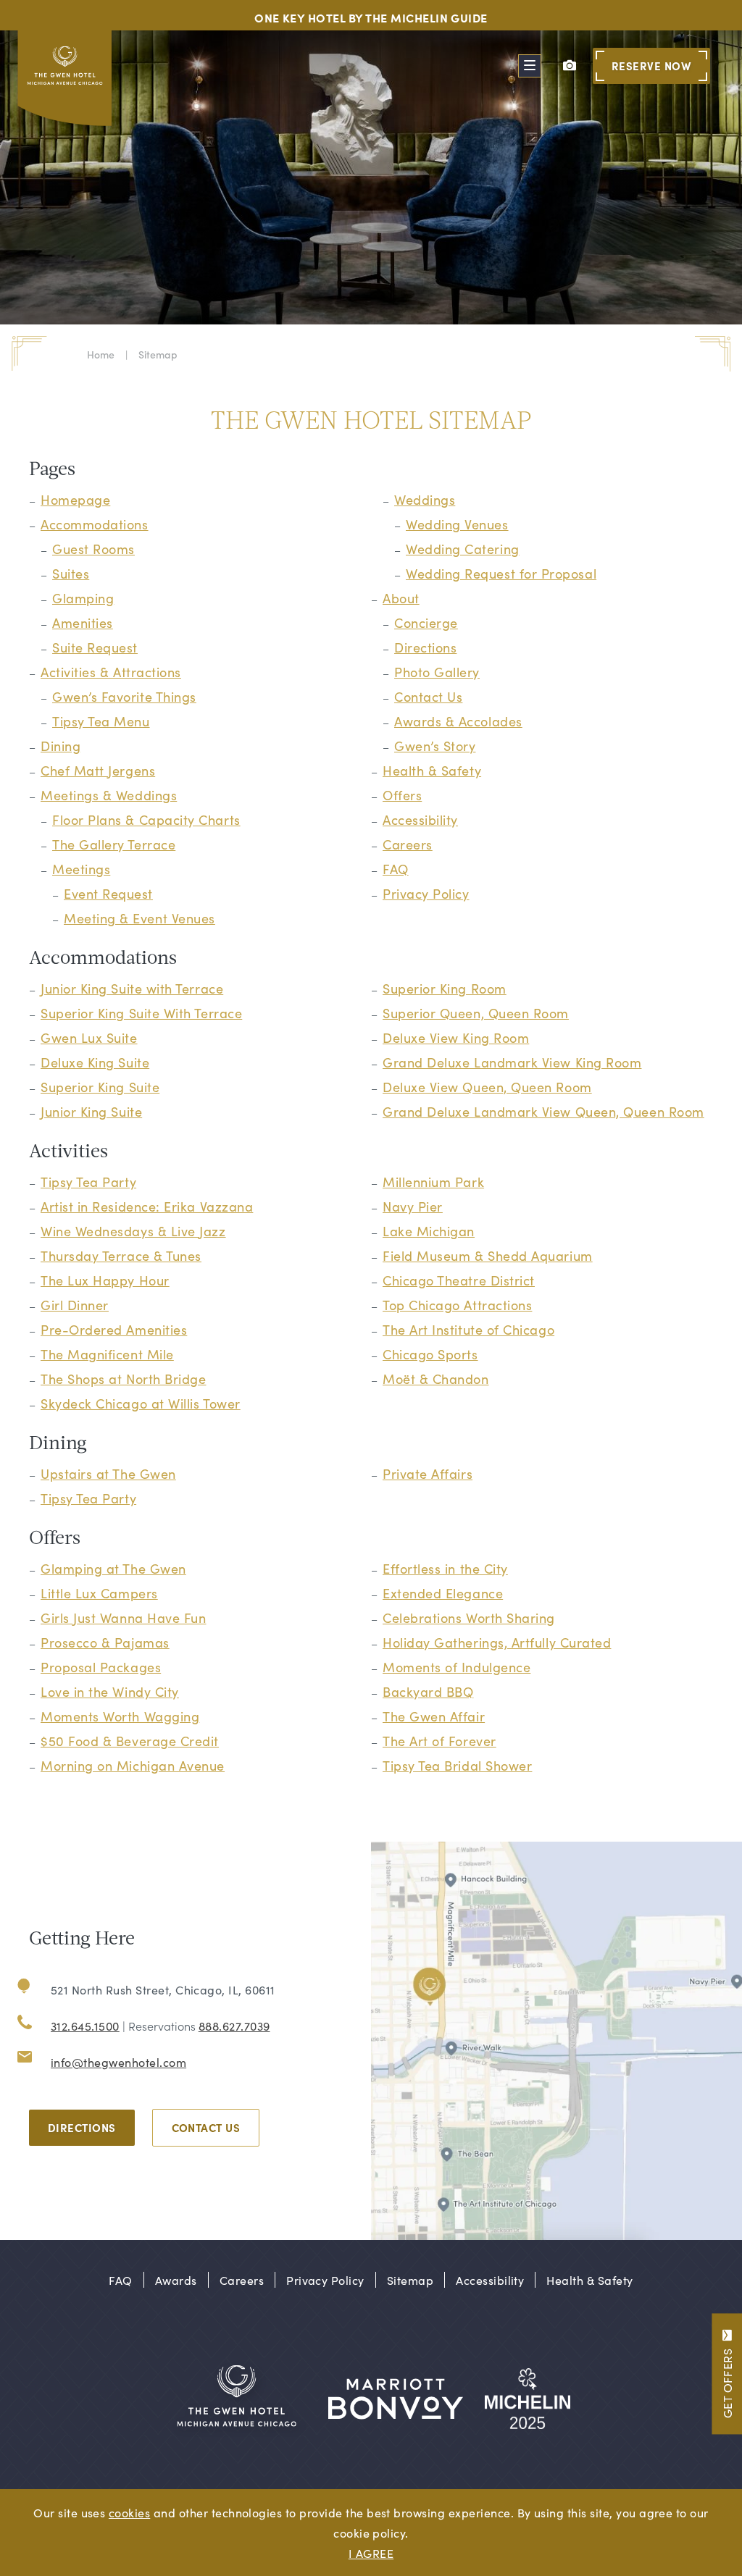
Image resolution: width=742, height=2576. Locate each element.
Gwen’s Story (435, 746)
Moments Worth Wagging (120, 1716)
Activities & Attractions (111, 672)
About (401, 598)
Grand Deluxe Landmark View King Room (512, 1062)
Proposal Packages (101, 1667)
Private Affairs (428, 1473)
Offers (402, 795)
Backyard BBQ (428, 1691)
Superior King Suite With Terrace (141, 1013)
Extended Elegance (443, 1593)
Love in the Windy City (110, 1691)
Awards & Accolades (458, 721)
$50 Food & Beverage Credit (130, 1741)
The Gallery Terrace (114, 844)
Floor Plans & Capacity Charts (146, 819)
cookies (129, 2512)
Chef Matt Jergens (98, 770)
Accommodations (95, 524)
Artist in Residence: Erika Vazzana (147, 1206)
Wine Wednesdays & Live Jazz (133, 1231)
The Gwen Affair (434, 1716)
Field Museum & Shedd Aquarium (488, 1255)
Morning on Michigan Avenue (133, 1765)
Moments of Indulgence (457, 1667)
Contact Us (428, 696)
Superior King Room (445, 988)
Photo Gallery (437, 672)
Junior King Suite (91, 1111)
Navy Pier (413, 1206)
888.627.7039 (234, 2026)
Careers (408, 844)
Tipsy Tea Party (88, 1182)
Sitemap (410, 2280)
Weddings (425, 499)
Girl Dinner (75, 1305)
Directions (425, 647)
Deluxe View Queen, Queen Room (487, 1087)
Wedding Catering (463, 549)
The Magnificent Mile (107, 1354)
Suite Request (95, 647)
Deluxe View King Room (456, 1037)
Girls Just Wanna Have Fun (124, 1618)
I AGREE (371, 2553)
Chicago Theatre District (459, 1280)
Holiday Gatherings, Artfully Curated (497, 1642)
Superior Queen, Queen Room (476, 1013)
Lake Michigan (429, 1231)
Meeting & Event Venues (139, 918)
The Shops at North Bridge (124, 1379)
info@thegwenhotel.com (118, 2062)
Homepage (75, 499)
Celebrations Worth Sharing (469, 1618)
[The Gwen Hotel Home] (66, 81)
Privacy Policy (426, 893)
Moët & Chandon (436, 1379)
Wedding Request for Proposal (501, 573)
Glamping (83, 598)
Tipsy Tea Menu (101, 721)
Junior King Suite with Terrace (132, 988)
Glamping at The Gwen (113, 1568)
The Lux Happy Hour (105, 1280)
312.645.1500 (85, 2026)
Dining (61, 746)
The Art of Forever (439, 1741)
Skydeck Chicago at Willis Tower (141, 1403)
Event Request (108, 893)
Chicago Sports (430, 1354)
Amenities (83, 622)
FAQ (396, 869)
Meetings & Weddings (109, 795)
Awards (176, 2280)
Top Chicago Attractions (457, 1305)
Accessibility (420, 819)
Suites (71, 573)
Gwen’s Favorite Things (124, 696)
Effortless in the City (445, 1568)
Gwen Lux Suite (89, 1037)
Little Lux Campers (99, 1593)
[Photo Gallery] (570, 65)
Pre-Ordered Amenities (114, 1329)
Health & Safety (432, 770)
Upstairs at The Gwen (108, 1473)
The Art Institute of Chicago (468, 1329)
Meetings (81, 869)
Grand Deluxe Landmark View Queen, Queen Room (543, 1111)
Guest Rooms (93, 549)
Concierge (426, 622)
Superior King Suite (100, 1087)
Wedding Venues (457, 524)
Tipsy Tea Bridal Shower (457, 1765)
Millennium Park (433, 1182)
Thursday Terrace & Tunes (121, 1255)
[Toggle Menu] (530, 66)
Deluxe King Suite (95, 1062)
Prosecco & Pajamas (105, 1642)
